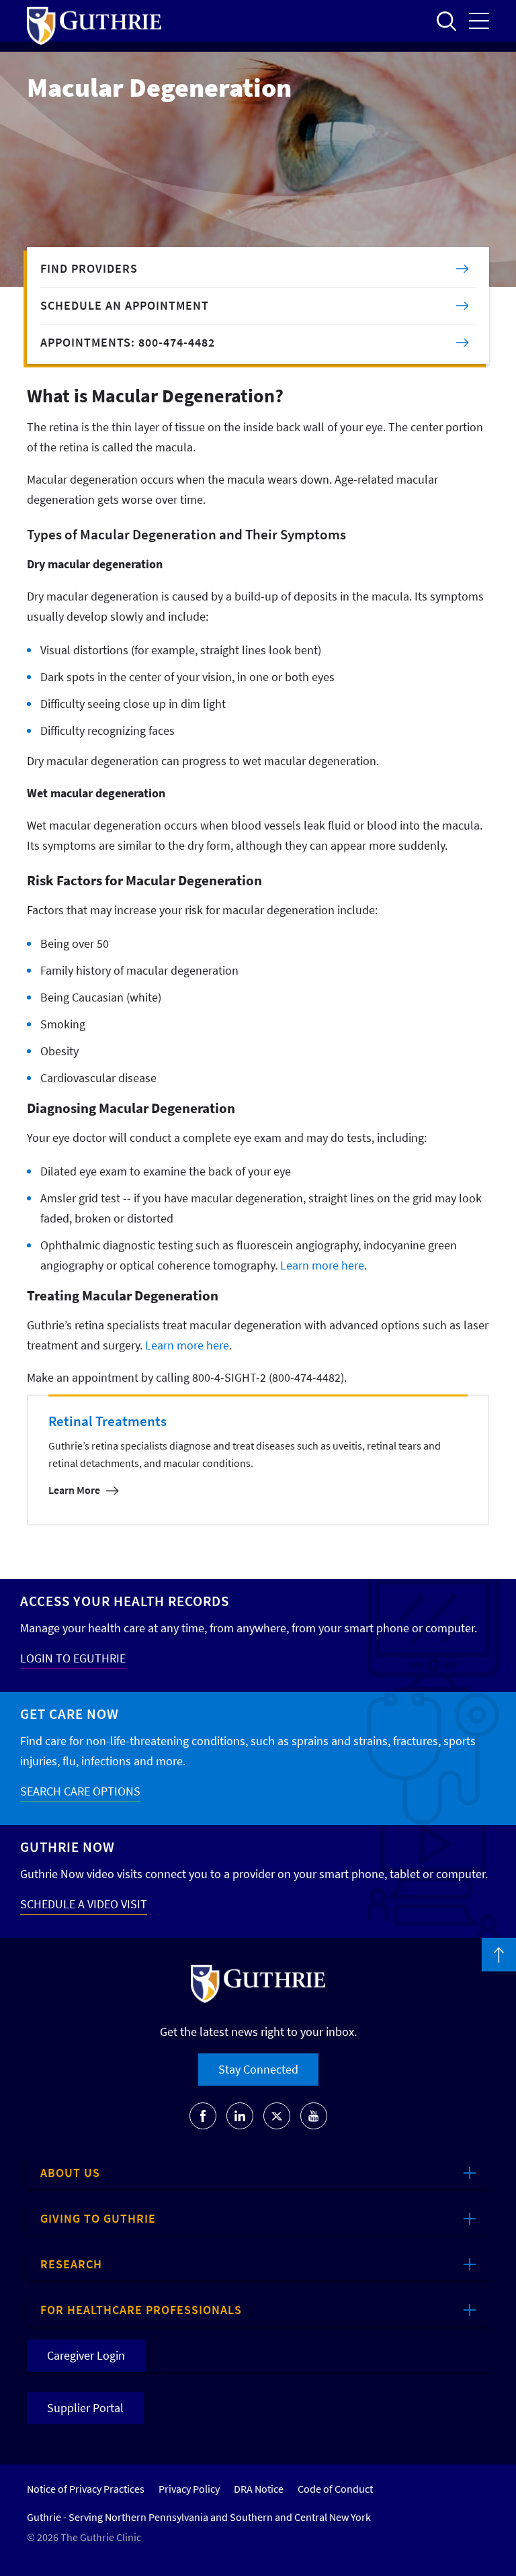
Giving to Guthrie (98, 2218)
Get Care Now (70, 1714)
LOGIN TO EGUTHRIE (73, 1658)
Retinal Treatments (107, 1421)
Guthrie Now (68, 1847)
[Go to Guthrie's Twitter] (277, 2116)
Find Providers (89, 268)
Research (71, 2264)
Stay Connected (258, 2069)
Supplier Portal (85, 2408)
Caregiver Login (86, 2355)
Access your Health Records (125, 1601)
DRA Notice (259, 2489)
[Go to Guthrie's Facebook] (203, 2116)
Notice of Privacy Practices (86, 2489)
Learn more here (322, 1265)
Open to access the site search (446, 21)
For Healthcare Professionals (141, 2310)
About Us (70, 2173)
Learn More (74, 1490)
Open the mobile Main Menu (479, 21)
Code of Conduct (335, 2489)
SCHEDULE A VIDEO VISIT (84, 1904)
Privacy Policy (189, 2489)
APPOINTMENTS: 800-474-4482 (128, 342)
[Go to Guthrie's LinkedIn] (240, 2116)
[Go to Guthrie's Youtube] (314, 2116)
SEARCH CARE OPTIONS (80, 1791)
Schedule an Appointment (125, 305)
